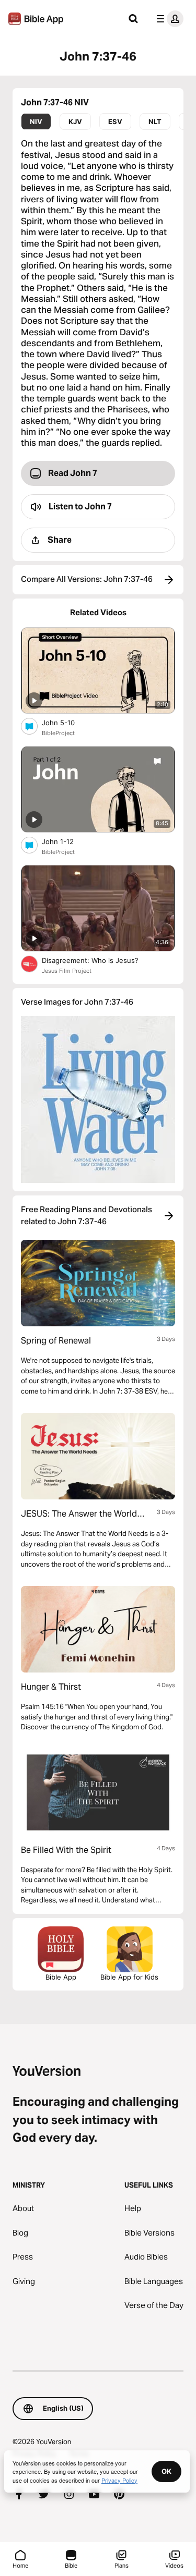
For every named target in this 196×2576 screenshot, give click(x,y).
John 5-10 (67, 722)
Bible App (61, 1977)
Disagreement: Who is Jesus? (99, 960)
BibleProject (58, 733)
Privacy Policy (119, 2480)
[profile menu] (168, 19)
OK (166, 2471)
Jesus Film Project (67, 971)
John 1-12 (67, 841)
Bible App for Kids (129, 1977)
